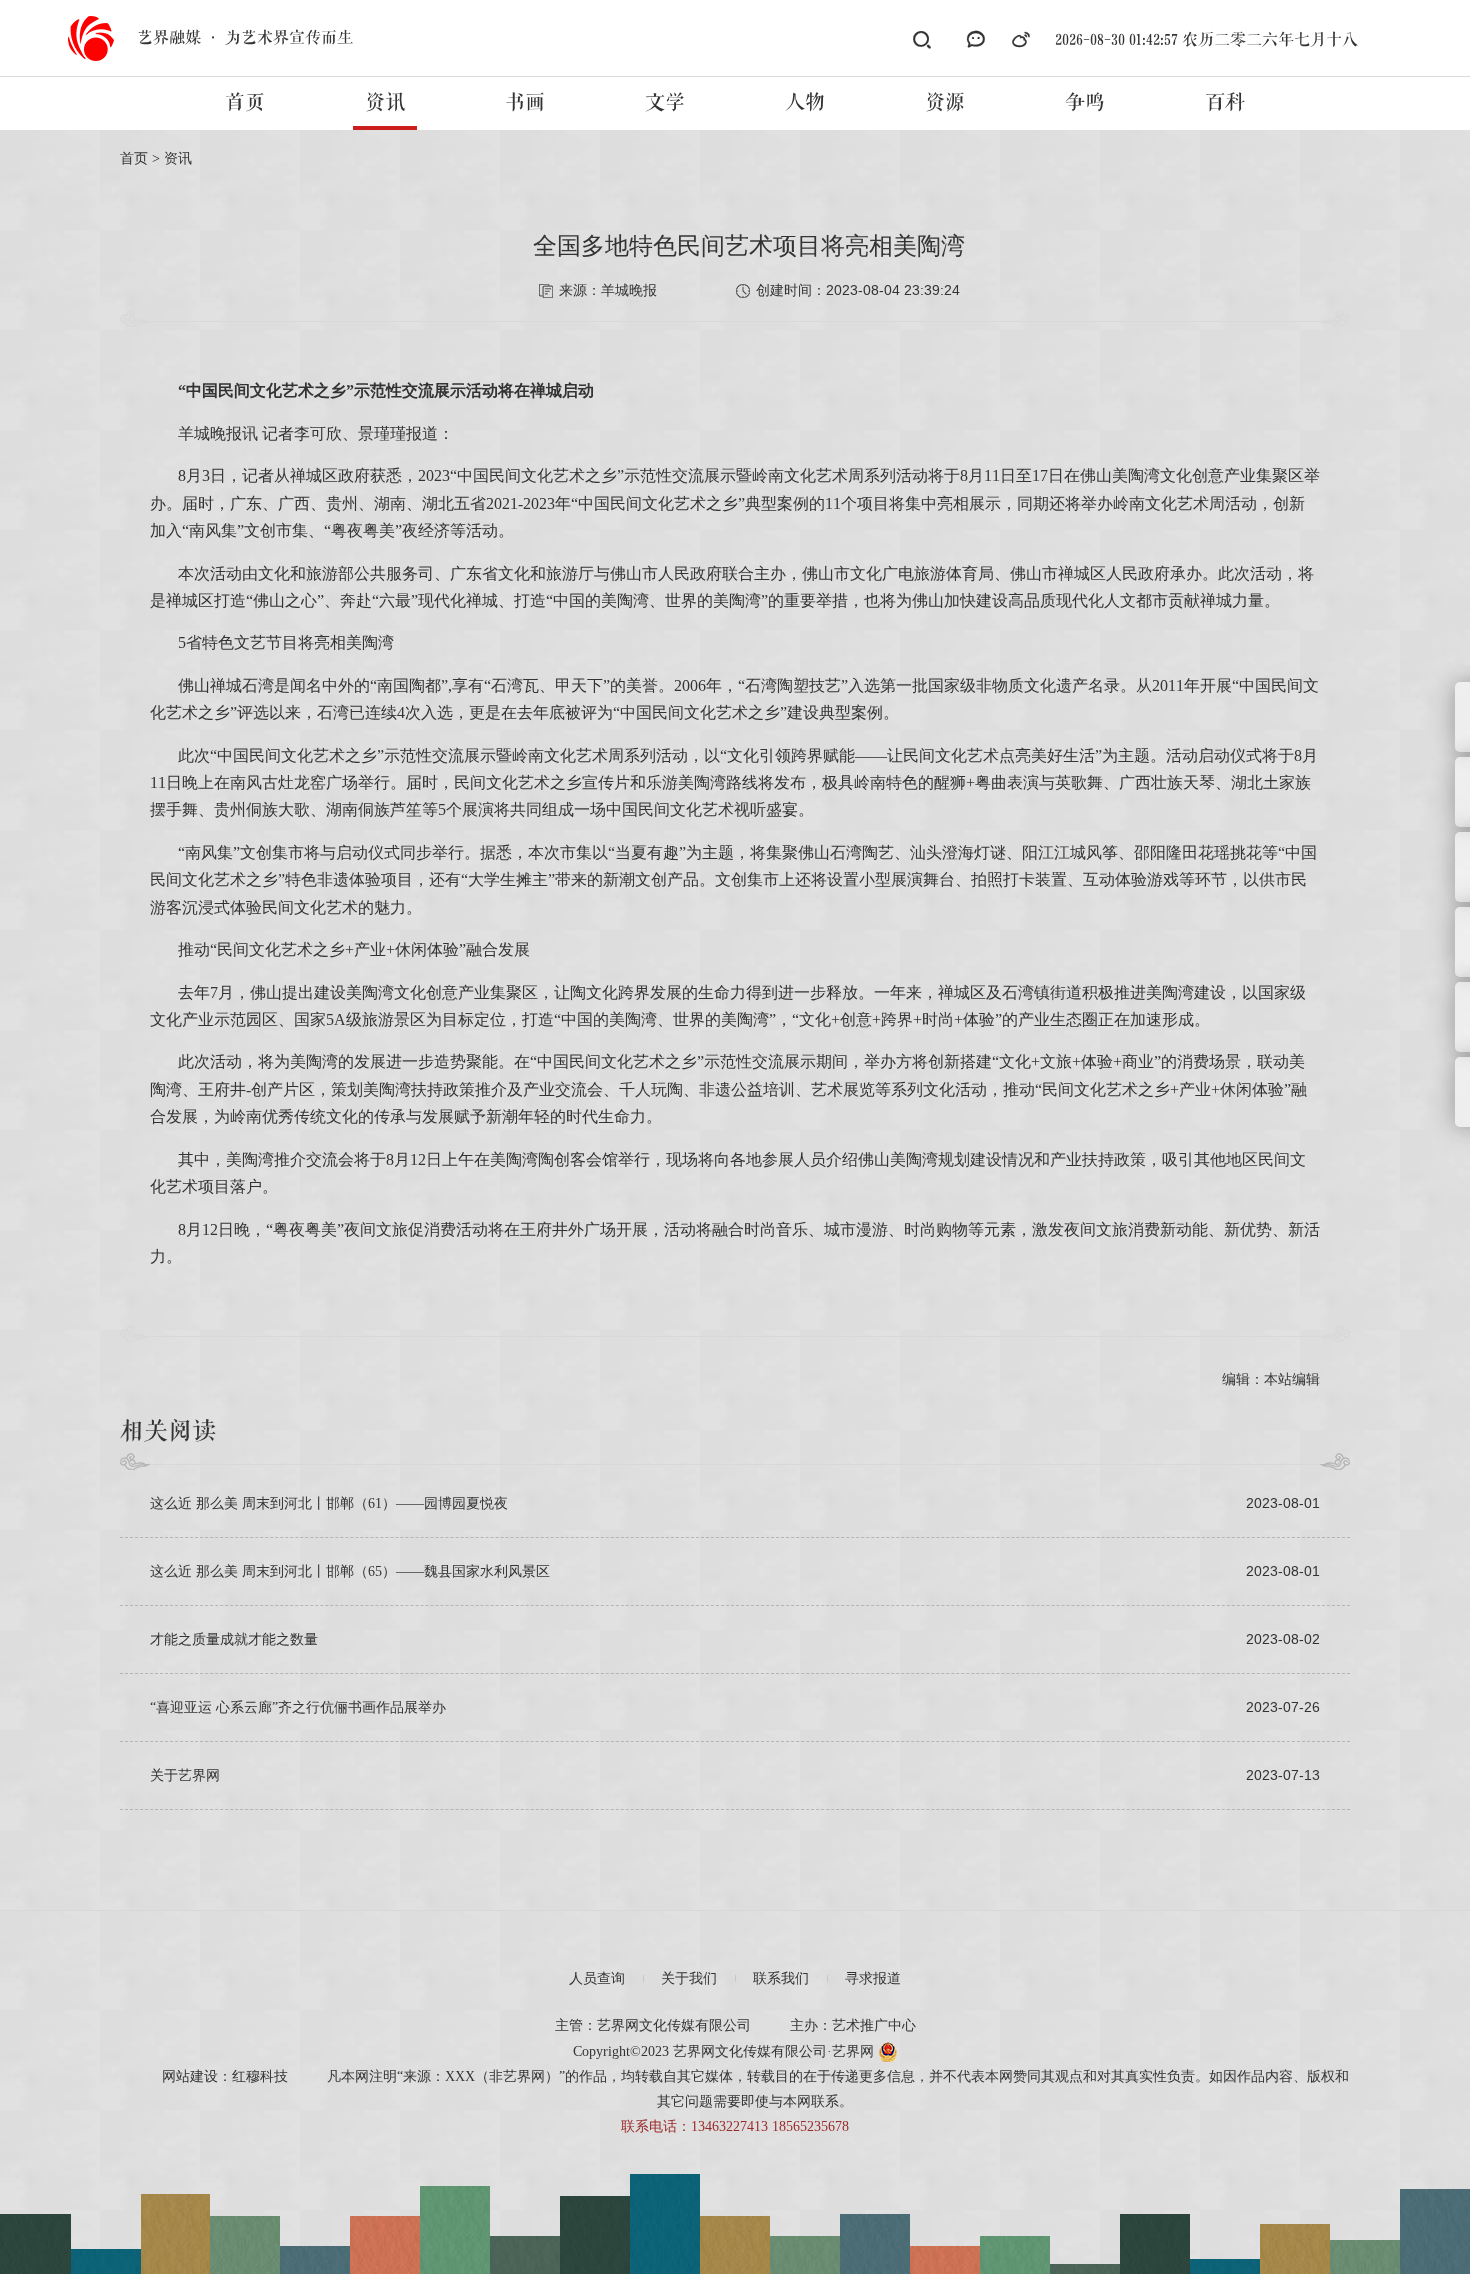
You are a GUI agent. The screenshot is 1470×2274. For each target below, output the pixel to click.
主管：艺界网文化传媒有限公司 (653, 2025)
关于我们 (689, 1978)
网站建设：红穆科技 (225, 2076)
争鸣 (1085, 103)
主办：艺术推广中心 (853, 2025)
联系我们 (781, 1978)
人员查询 (597, 1978)
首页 (245, 103)
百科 (1225, 103)
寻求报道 (873, 1978)
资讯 (385, 103)
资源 (945, 103)
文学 (665, 103)
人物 (805, 103)
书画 (525, 103)
